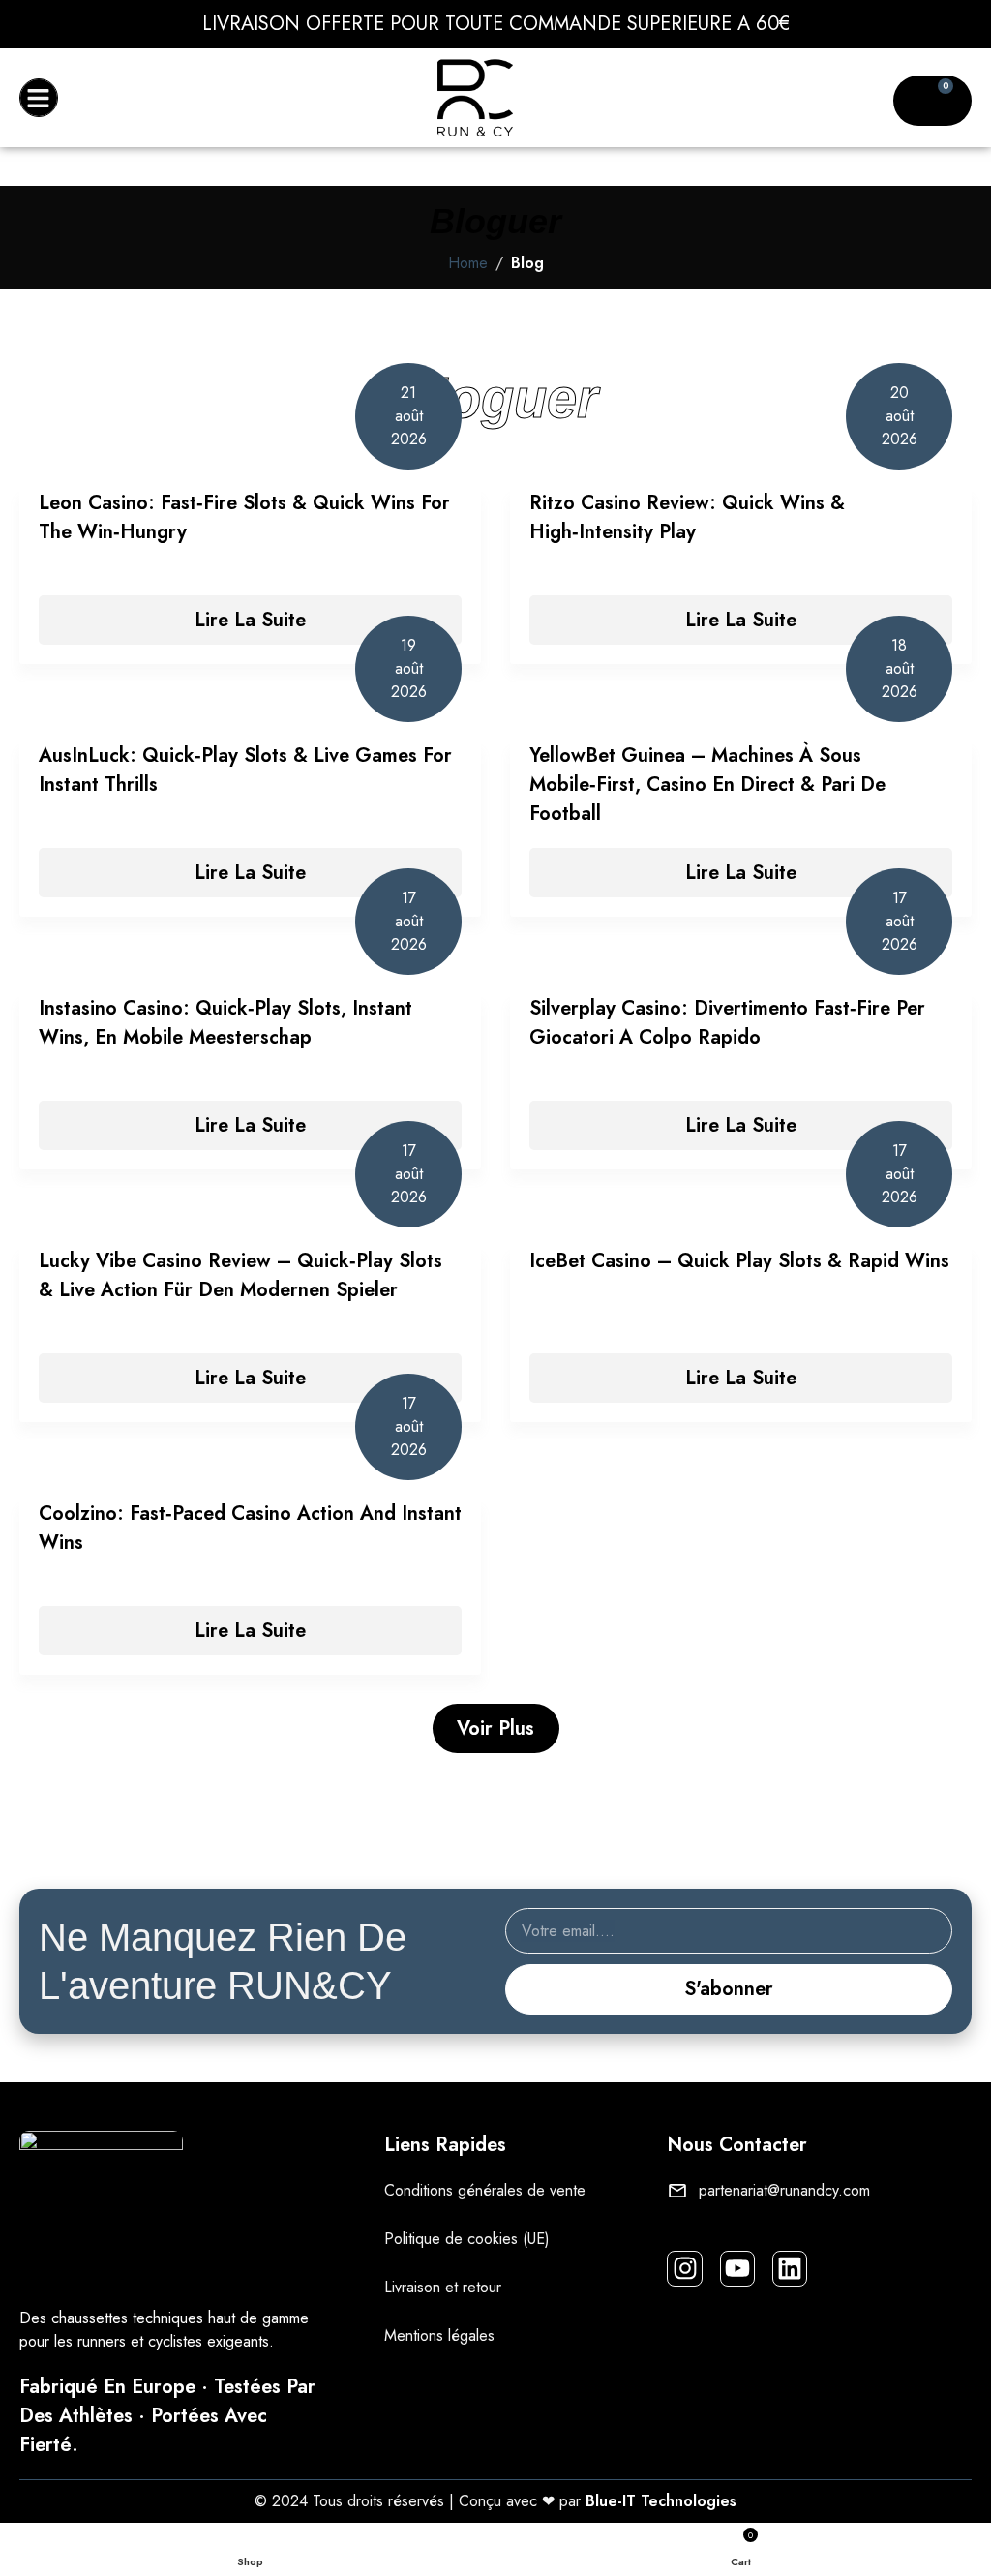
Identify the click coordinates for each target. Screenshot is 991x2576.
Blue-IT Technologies (661, 2501)
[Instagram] (684, 2268)
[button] (39, 98)
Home (468, 263)
